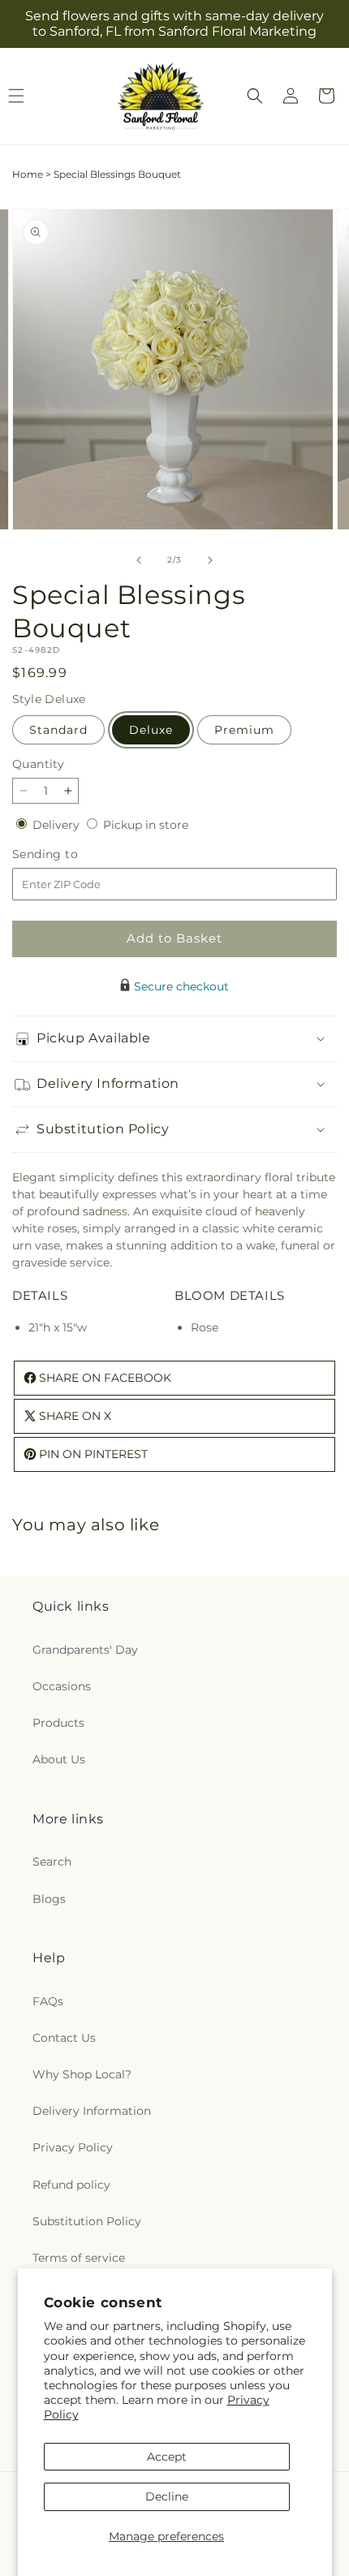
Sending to (69, 854)
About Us (59, 1759)
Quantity (38, 764)
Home (28, 174)
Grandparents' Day (85, 1650)
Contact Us (64, 2038)
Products (58, 1723)
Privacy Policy (73, 2147)
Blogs (49, 1899)
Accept (167, 2457)
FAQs (48, 2001)
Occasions (62, 1686)
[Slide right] (210, 560)
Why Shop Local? (82, 2074)
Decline (167, 2496)
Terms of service (79, 2258)
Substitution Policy (87, 2221)
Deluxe (151, 730)
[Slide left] (139, 560)
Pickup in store (146, 825)
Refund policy (71, 2185)
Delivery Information (92, 2111)
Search (52, 1862)
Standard (58, 730)
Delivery (58, 825)
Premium (244, 730)
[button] (255, 96)
